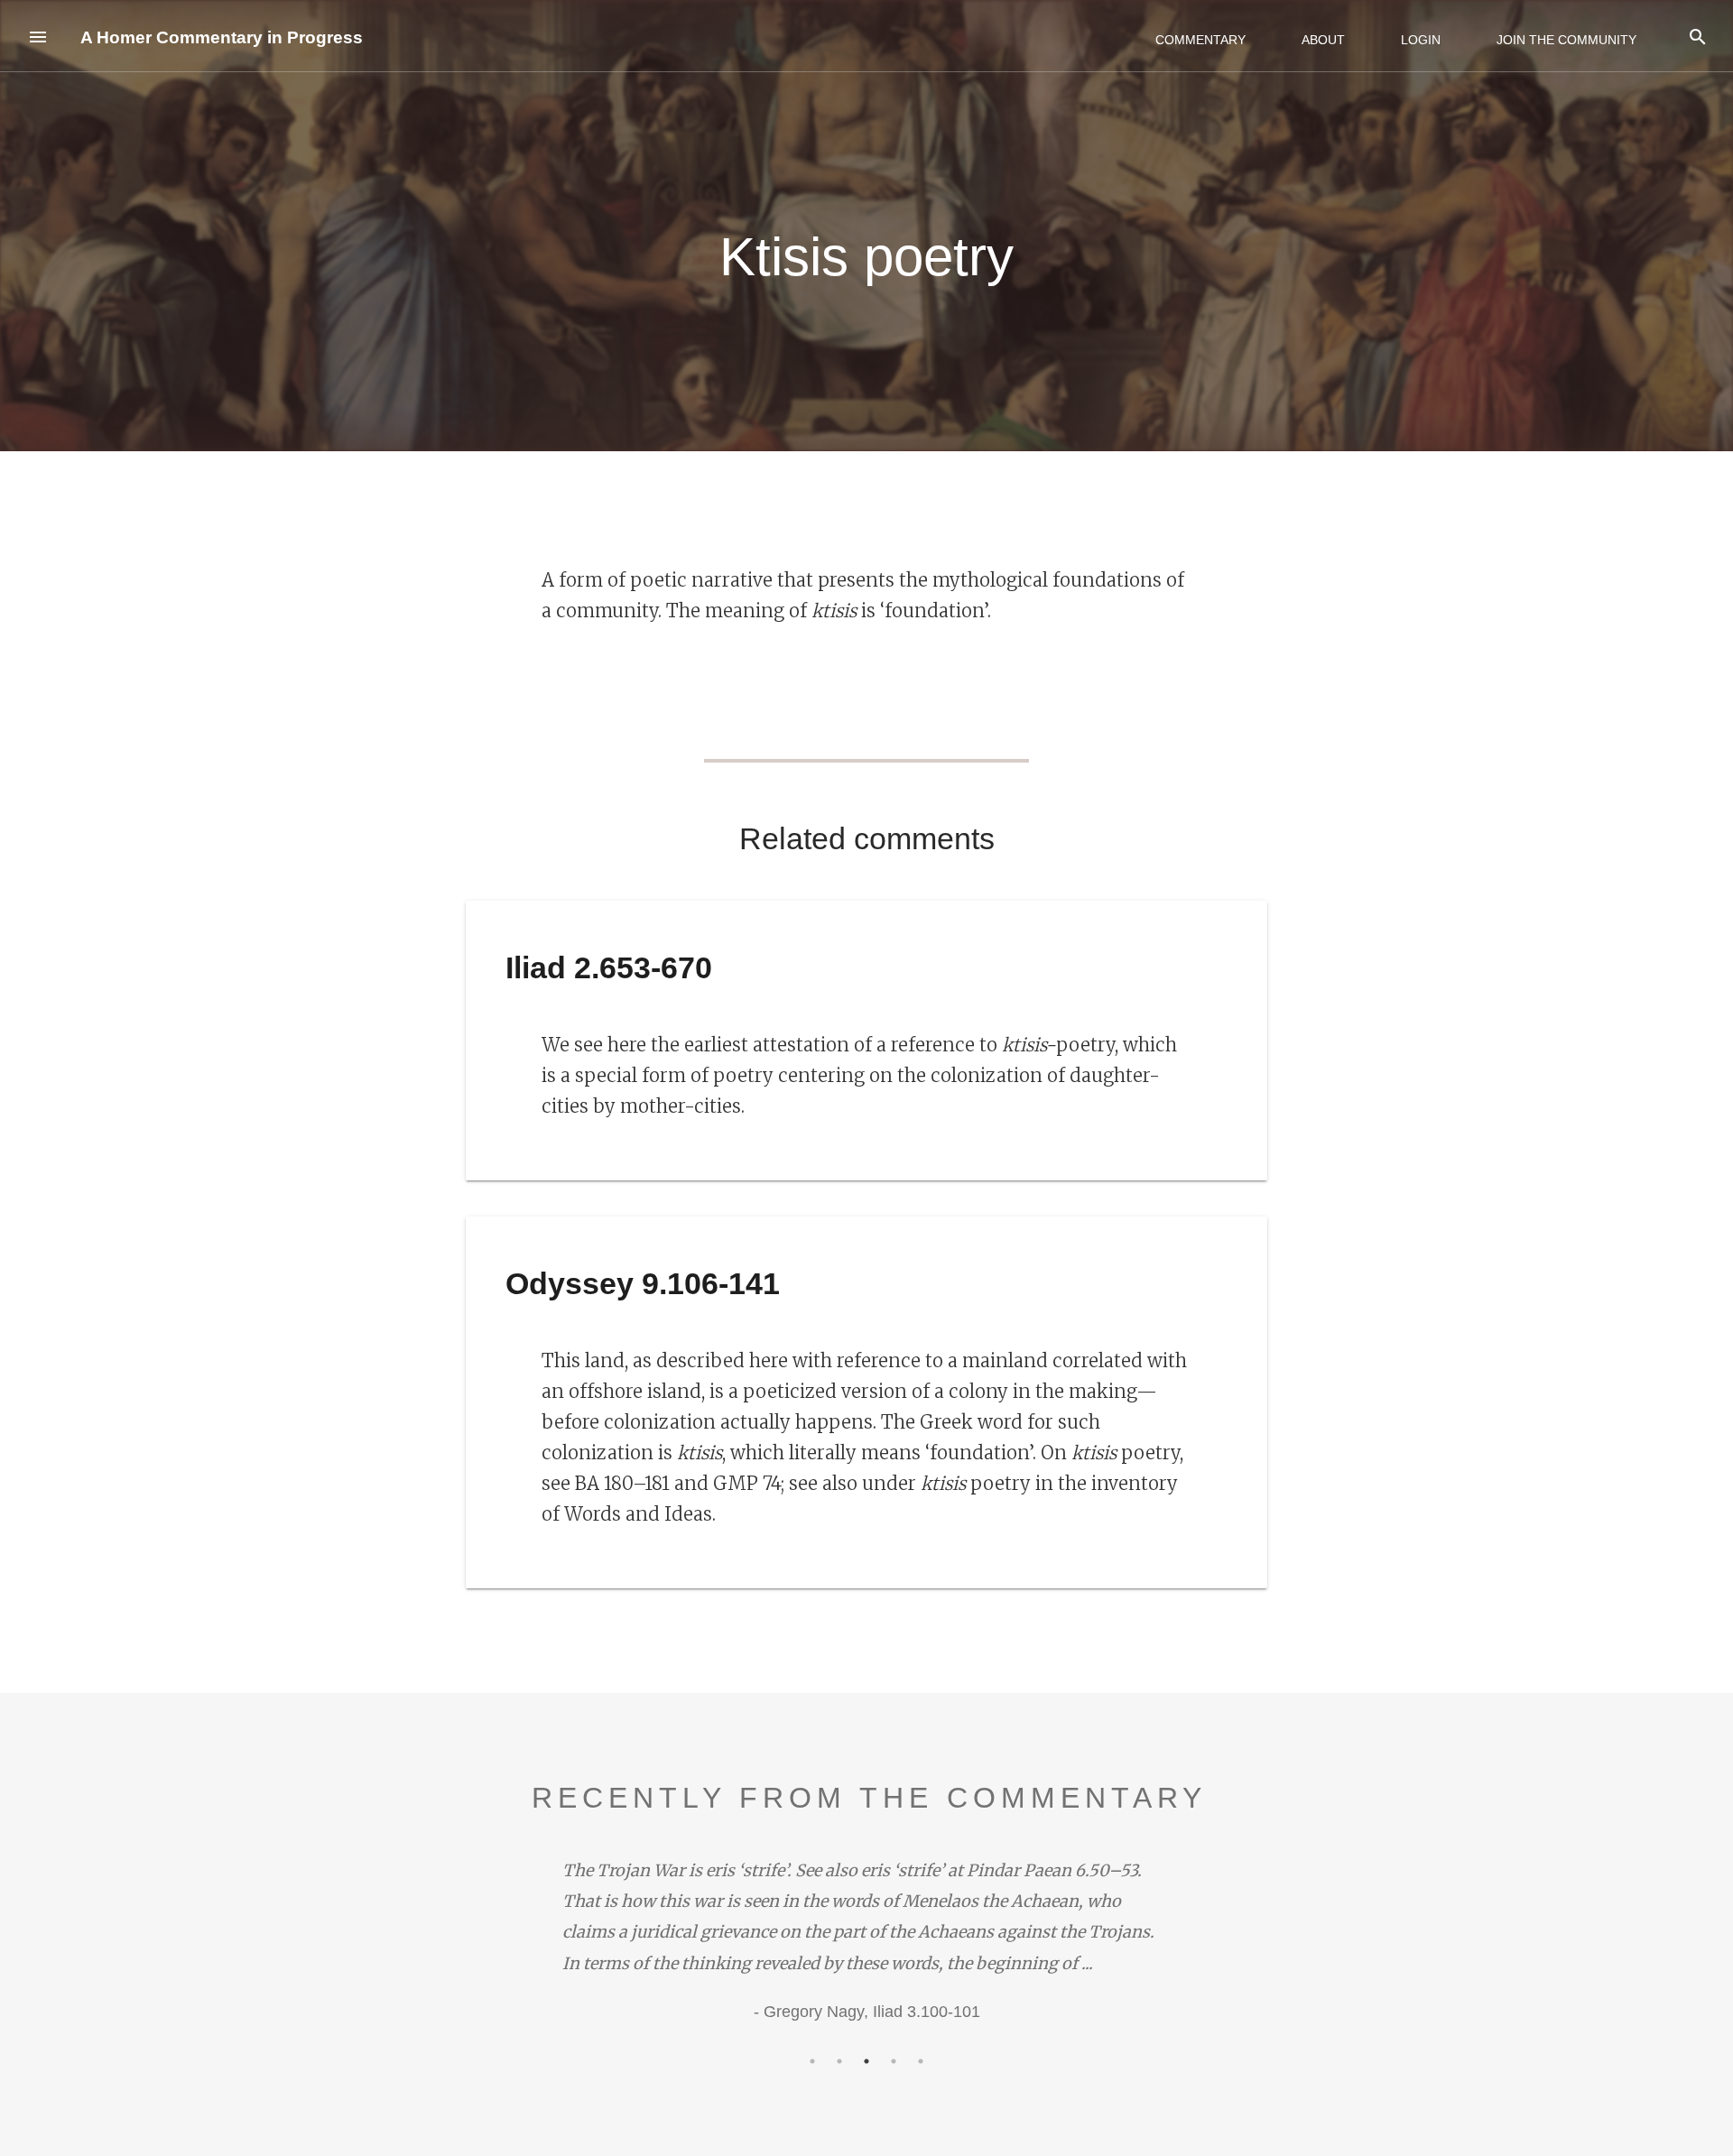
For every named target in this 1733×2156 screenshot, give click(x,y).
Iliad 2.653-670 (609, 967)
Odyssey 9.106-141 (643, 1283)
